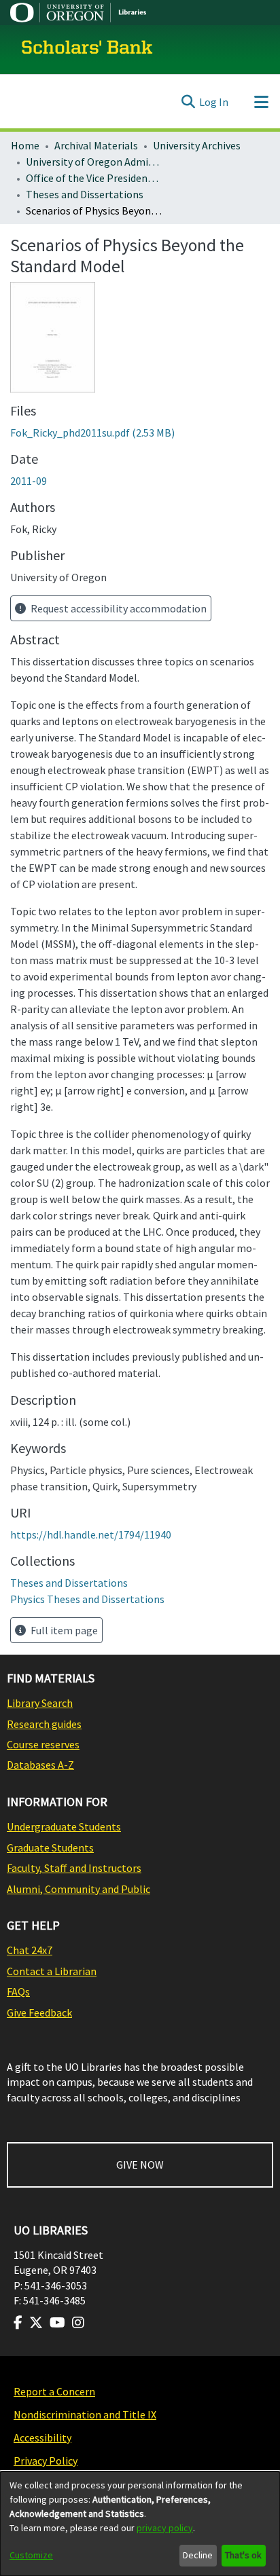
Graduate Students (50, 1847)
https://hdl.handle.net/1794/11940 (91, 1534)
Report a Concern (54, 2391)
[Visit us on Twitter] (36, 2323)
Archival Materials (96, 145)
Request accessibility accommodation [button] (118, 608)
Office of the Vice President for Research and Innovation (94, 178)
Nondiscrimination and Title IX (85, 2414)
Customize (31, 2555)
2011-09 (29, 481)
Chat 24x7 (30, 1950)
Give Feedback (39, 2012)
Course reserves (43, 1744)
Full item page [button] (63, 1630)
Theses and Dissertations (85, 194)
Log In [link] (214, 102)
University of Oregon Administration (94, 162)
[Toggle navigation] (261, 102)
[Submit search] (188, 102)
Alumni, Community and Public (78, 1889)
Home (25, 145)
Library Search (40, 1703)
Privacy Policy (46, 2461)
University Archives (197, 145)
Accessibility (42, 2437)
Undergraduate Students (64, 1826)
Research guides (44, 1724)
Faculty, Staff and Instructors (74, 1868)
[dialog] (140, 2524)
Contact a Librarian (52, 1971)
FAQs (18, 1991)
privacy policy (165, 2528)
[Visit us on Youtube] (57, 2323)
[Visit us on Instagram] (78, 2323)
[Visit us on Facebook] (18, 2323)
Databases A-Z (40, 1765)
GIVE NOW (140, 2165)
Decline (198, 2555)
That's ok (243, 2555)
